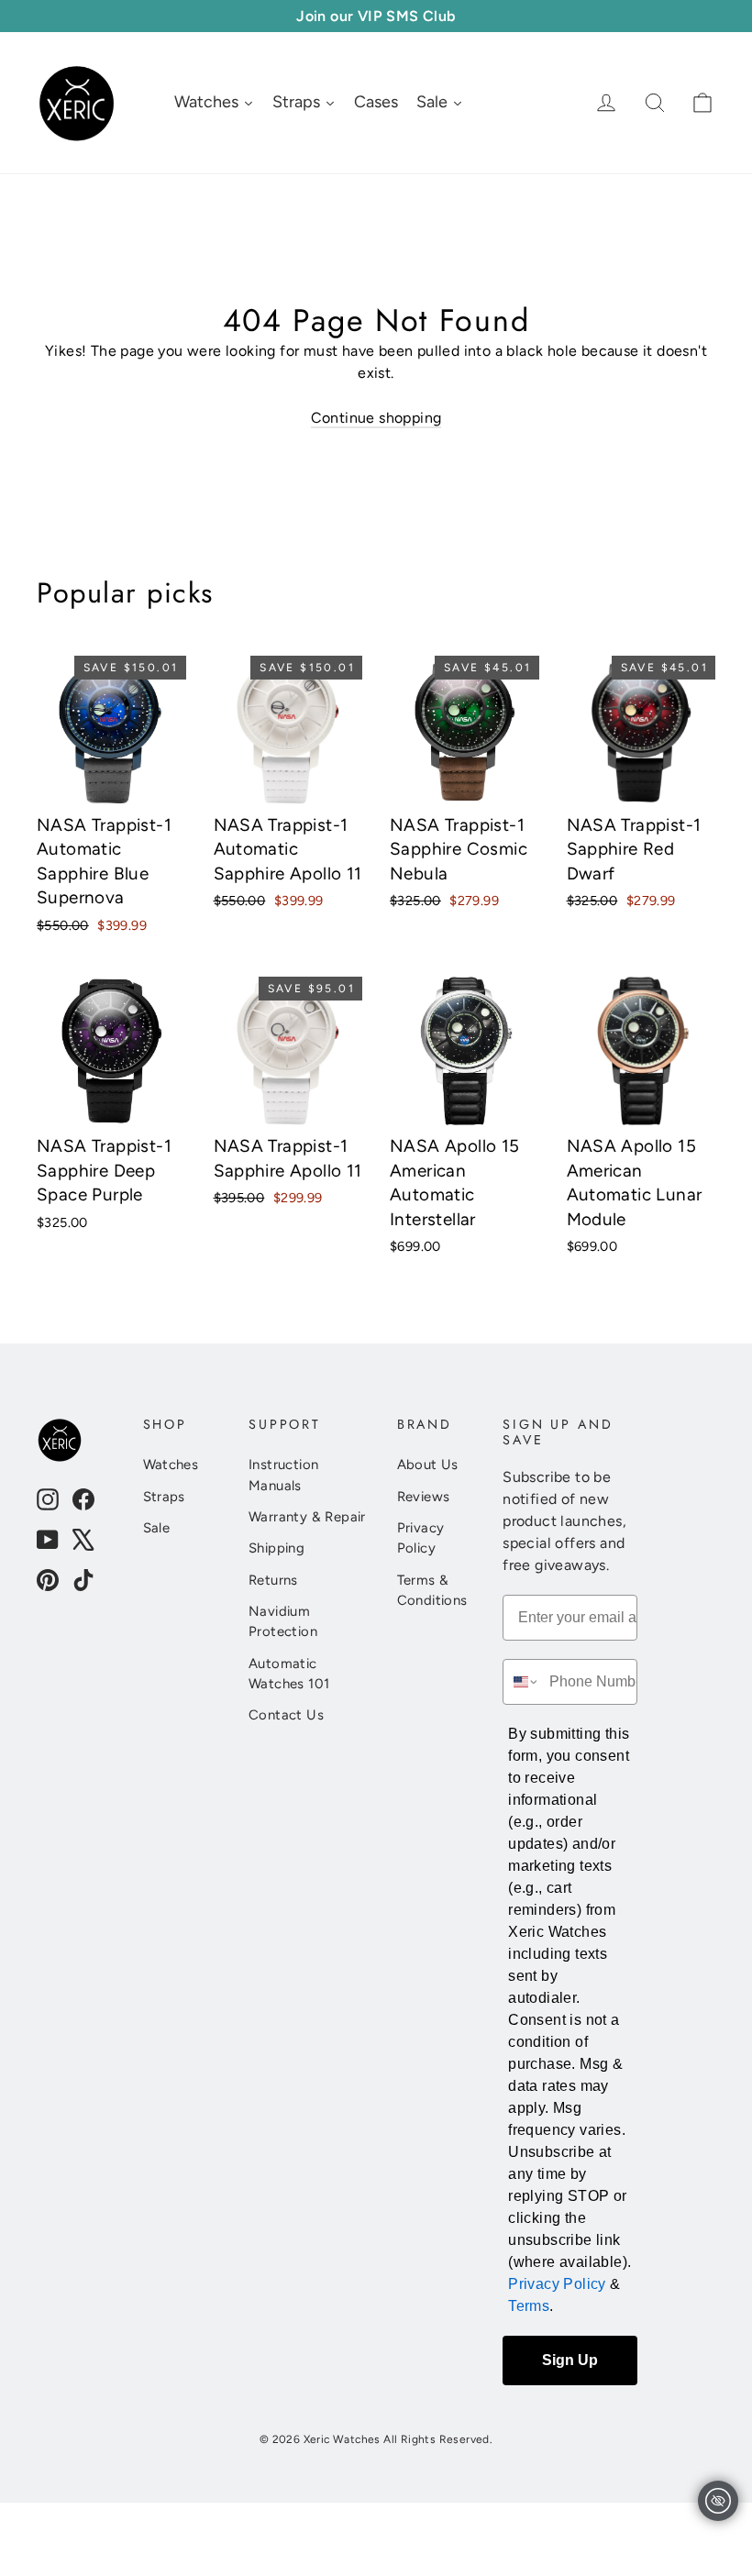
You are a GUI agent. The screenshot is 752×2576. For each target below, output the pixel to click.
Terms (529, 2306)
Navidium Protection (283, 1621)
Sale (157, 1528)
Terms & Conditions (432, 1590)
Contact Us (286, 1715)
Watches (171, 1465)
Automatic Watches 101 (289, 1674)
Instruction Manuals (283, 1475)
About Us (428, 1465)
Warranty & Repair (307, 1517)
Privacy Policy (421, 1538)
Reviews (424, 1497)
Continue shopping (376, 418)
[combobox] (522, 1682)
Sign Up (570, 2360)
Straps (164, 1497)
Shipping (276, 1548)
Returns (273, 1580)
